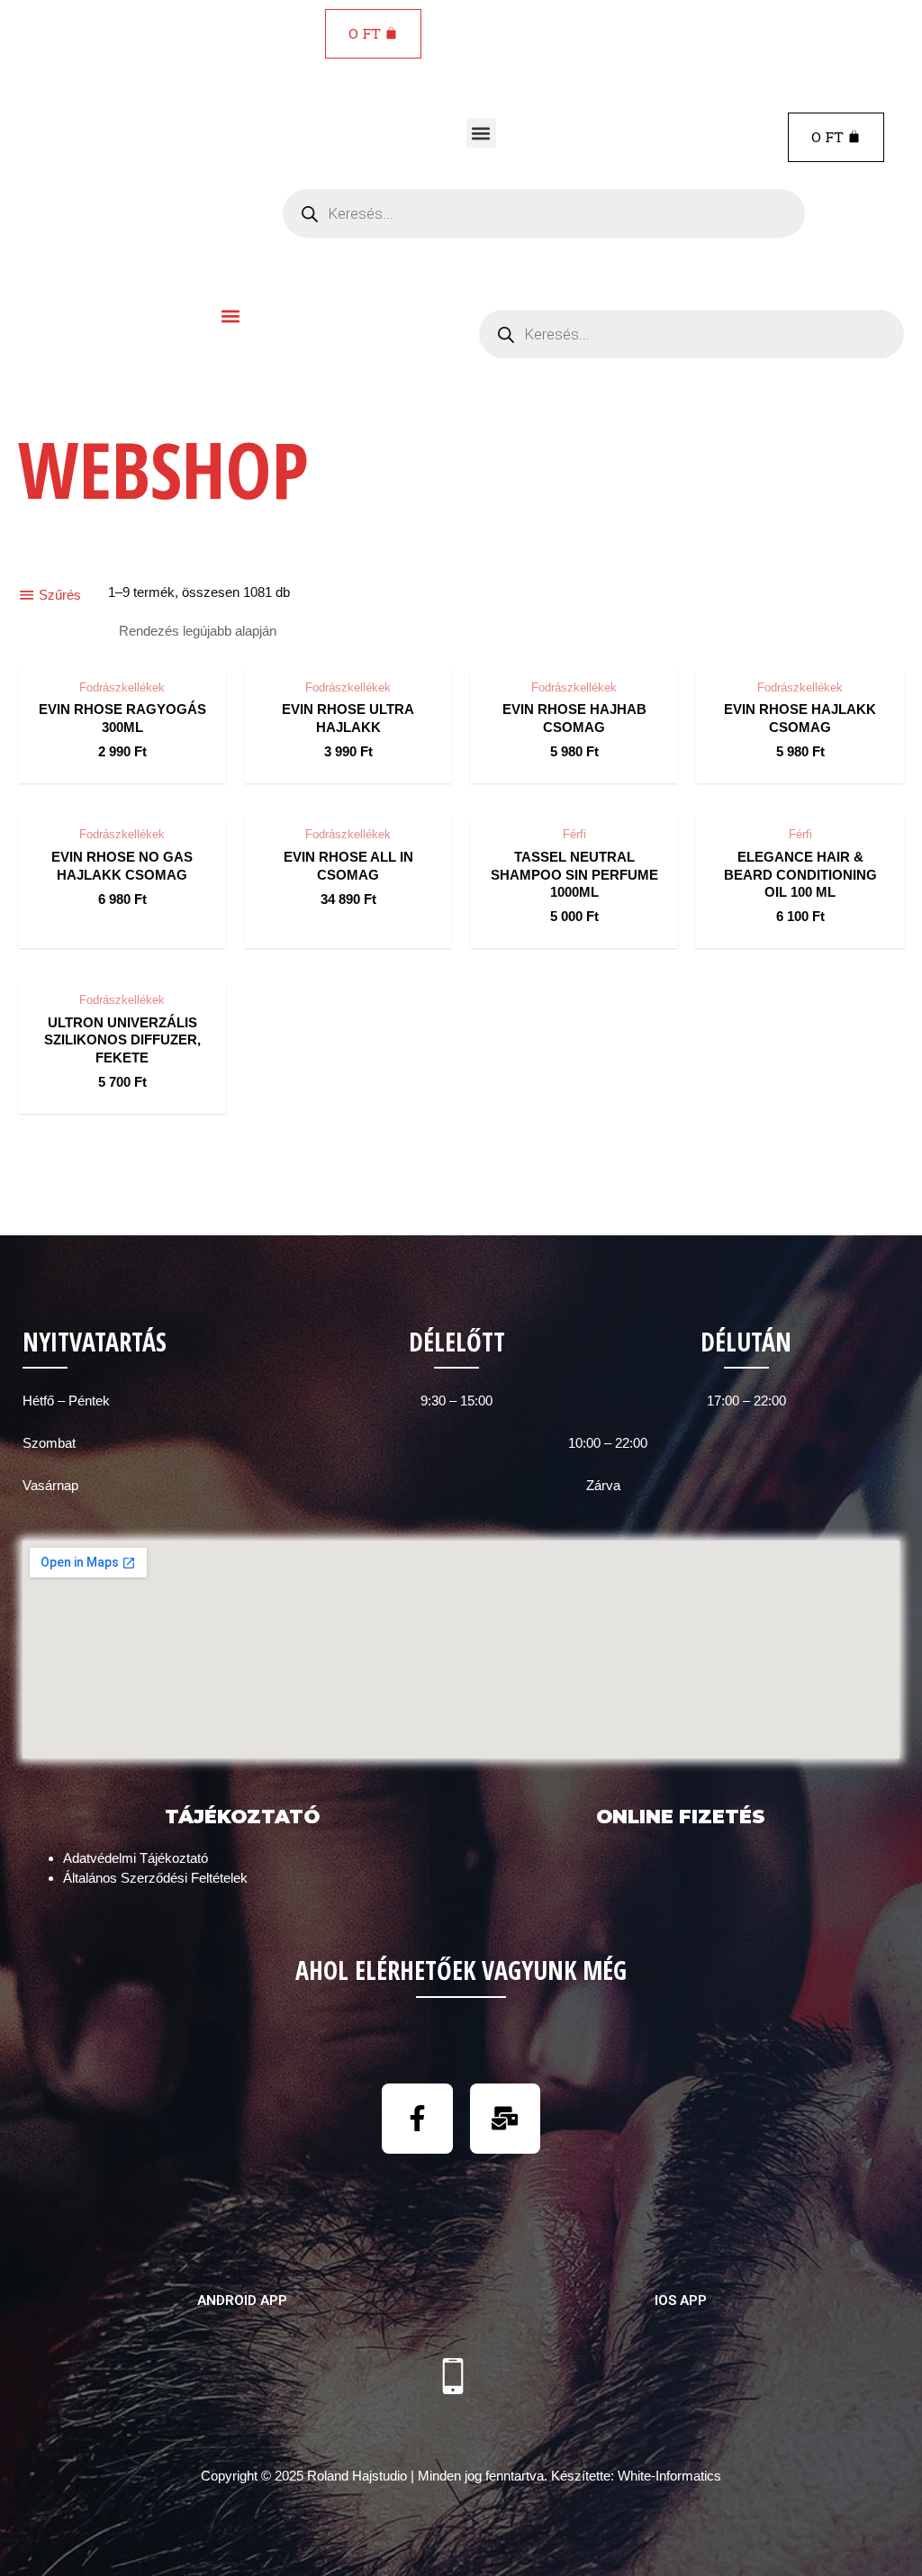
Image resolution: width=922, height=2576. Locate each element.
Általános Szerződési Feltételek (155, 1878)
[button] (481, 133)
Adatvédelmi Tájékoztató (136, 1858)
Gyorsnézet (122, 652)
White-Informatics (669, 2476)
